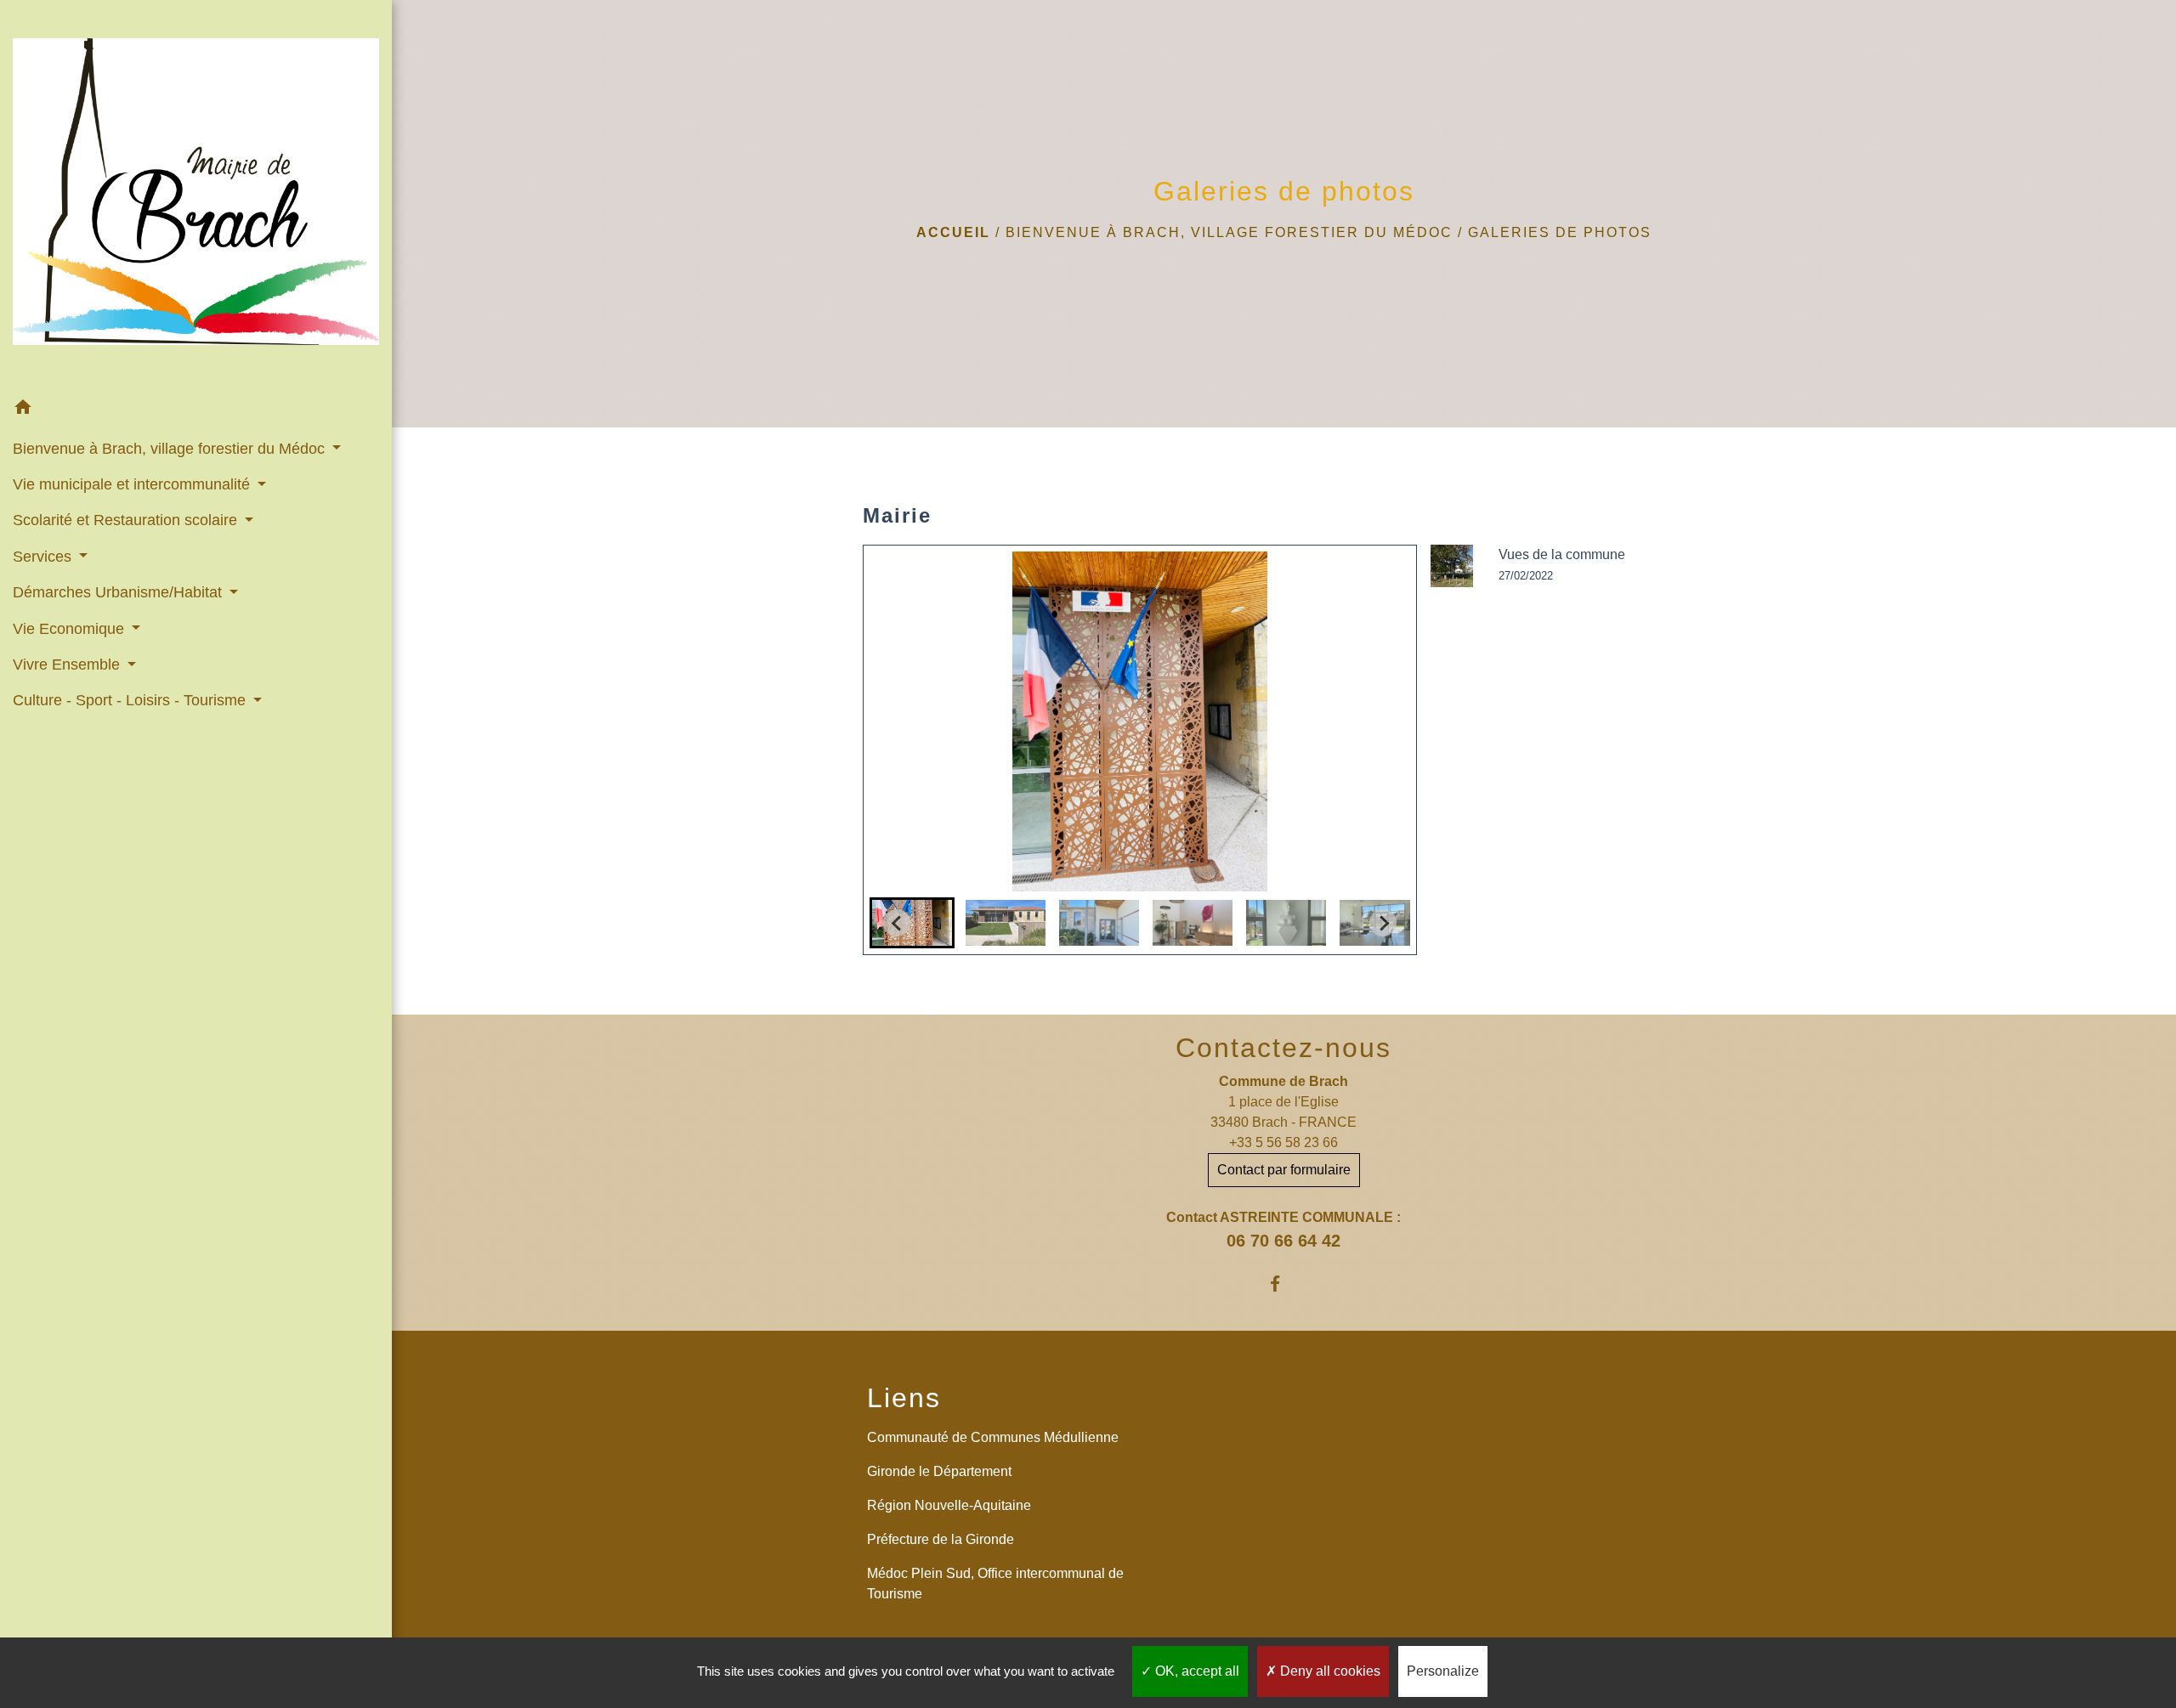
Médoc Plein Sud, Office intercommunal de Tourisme (995, 1584)
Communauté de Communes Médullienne (993, 1437)
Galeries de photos (1560, 232)
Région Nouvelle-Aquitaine (949, 1505)
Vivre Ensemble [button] (68, 665)
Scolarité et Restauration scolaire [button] (127, 520)
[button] (196, 410)
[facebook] (1284, 1284)
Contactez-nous (1283, 1048)
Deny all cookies (1329, 1671)
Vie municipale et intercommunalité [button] (133, 484)
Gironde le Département (939, 1471)
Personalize (1443, 1671)
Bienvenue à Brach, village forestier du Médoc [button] (171, 449)
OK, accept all (1196, 1671)
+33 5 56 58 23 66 (1283, 1142)
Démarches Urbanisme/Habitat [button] (119, 592)
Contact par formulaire (1284, 1170)
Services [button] (44, 557)
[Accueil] (196, 195)
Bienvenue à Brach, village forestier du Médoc (1229, 232)
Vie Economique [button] (71, 629)
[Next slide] (1383, 923)
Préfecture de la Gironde (941, 1539)
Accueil (953, 232)
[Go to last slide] (897, 923)
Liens (904, 1398)
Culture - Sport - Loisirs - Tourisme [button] (131, 700)
